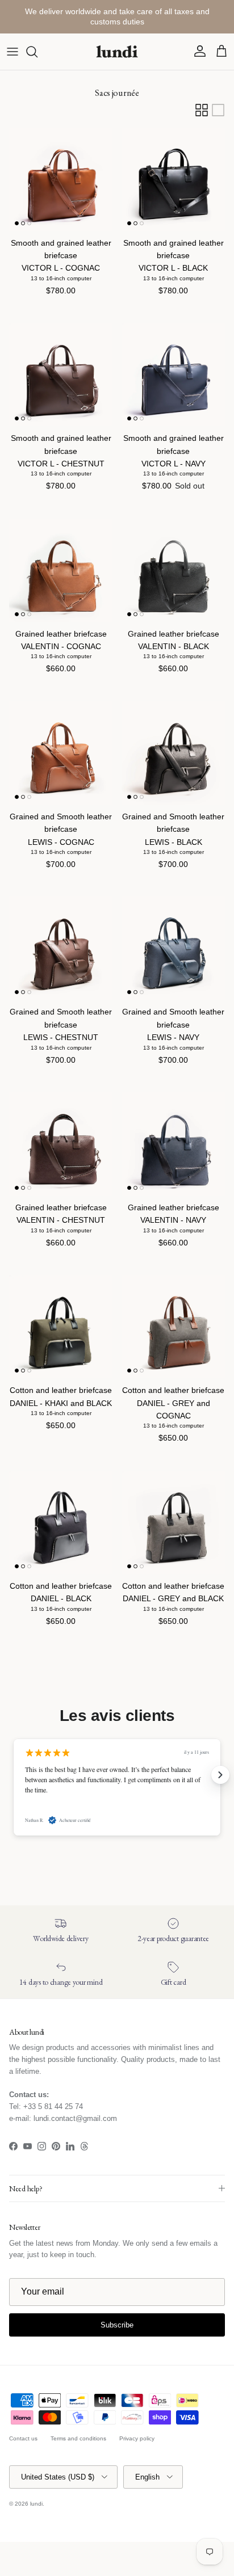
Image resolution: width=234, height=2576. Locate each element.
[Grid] (202, 110)
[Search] (37, 52)
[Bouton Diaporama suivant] (220, 1775)
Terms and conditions (78, 2438)
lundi (36, 2504)
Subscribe (117, 2325)
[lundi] (117, 52)
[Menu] (12, 52)
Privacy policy (137, 2438)
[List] (218, 110)
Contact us (23, 2438)
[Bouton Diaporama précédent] (14, 1775)
